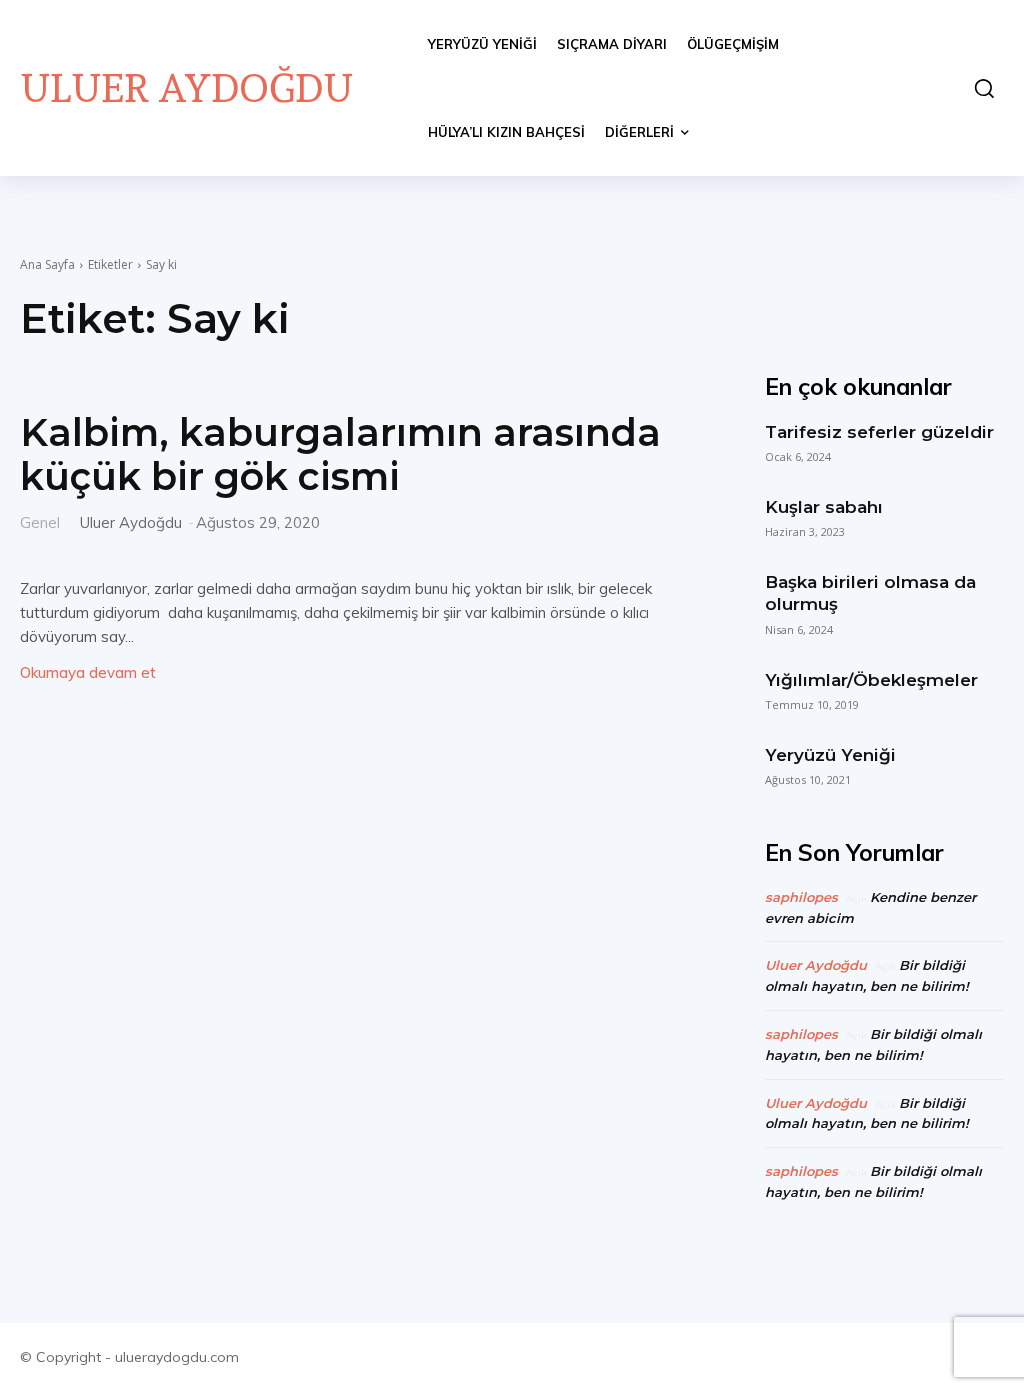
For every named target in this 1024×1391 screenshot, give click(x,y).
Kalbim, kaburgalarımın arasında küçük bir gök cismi (340, 454)
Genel (40, 521)
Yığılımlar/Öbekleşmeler (871, 680)
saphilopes (801, 897)
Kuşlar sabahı (824, 507)
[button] (979, 88)
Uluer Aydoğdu (131, 522)
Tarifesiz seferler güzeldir (879, 432)
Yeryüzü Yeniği (830, 755)
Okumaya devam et (88, 672)
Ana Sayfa (47, 264)
